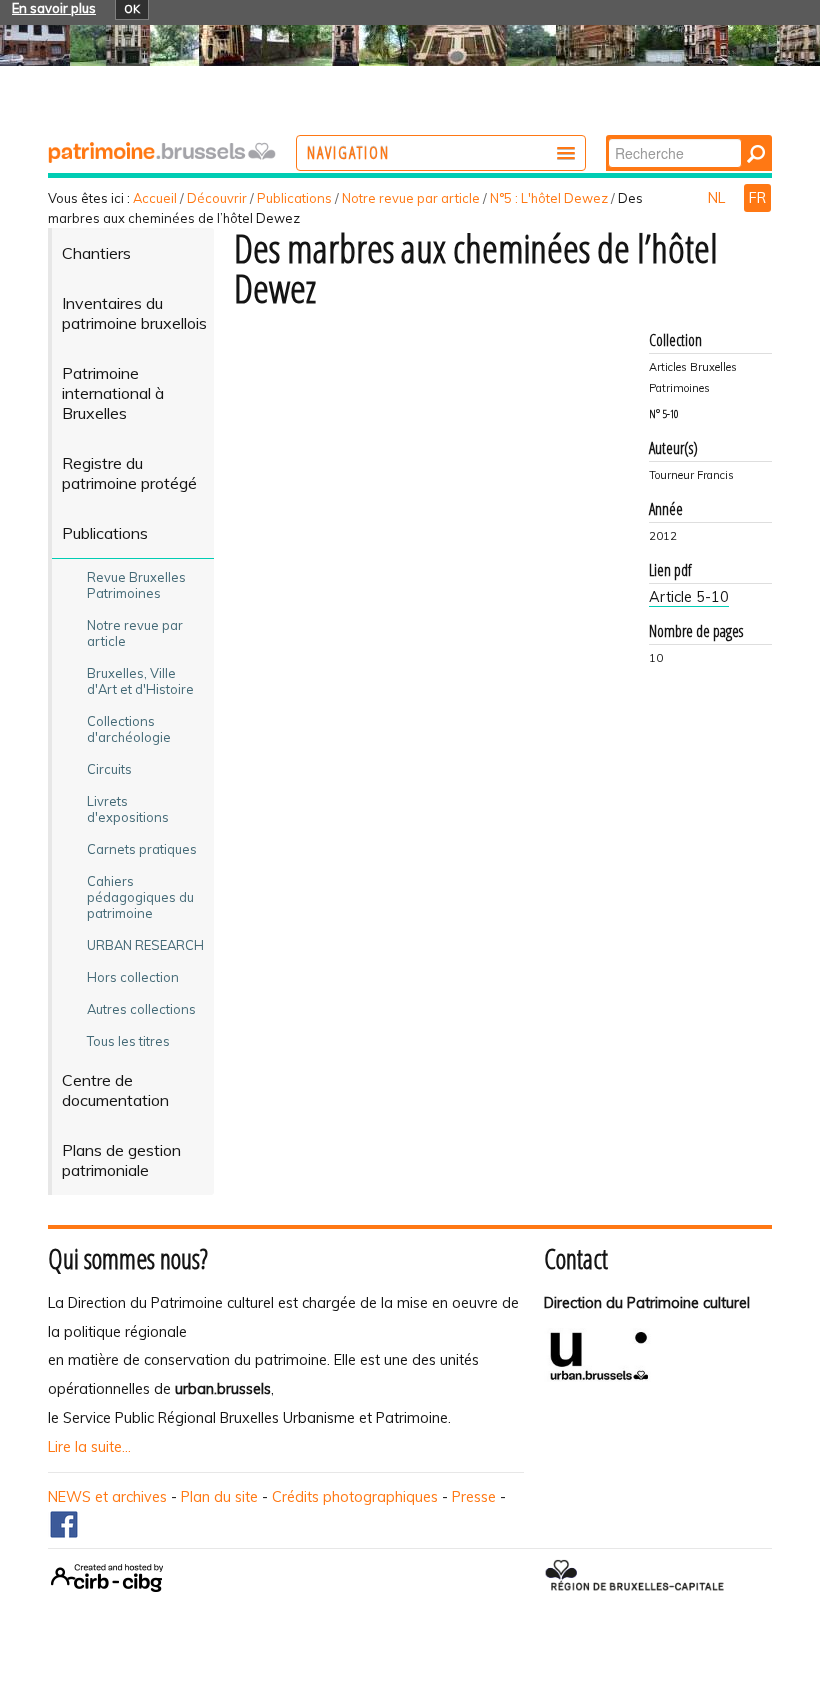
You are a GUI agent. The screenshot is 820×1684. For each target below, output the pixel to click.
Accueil (155, 198)
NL (718, 198)
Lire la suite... (89, 1447)
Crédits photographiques (355, 1497)
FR (757, 198)
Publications (294, 198)
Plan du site (219, 1497)
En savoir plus (54, 8)
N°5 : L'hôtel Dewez (549, 198)
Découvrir (217, 198)
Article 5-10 (689, 597)
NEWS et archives (107, 1497)
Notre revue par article (411, 198)
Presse (474, 1497)
